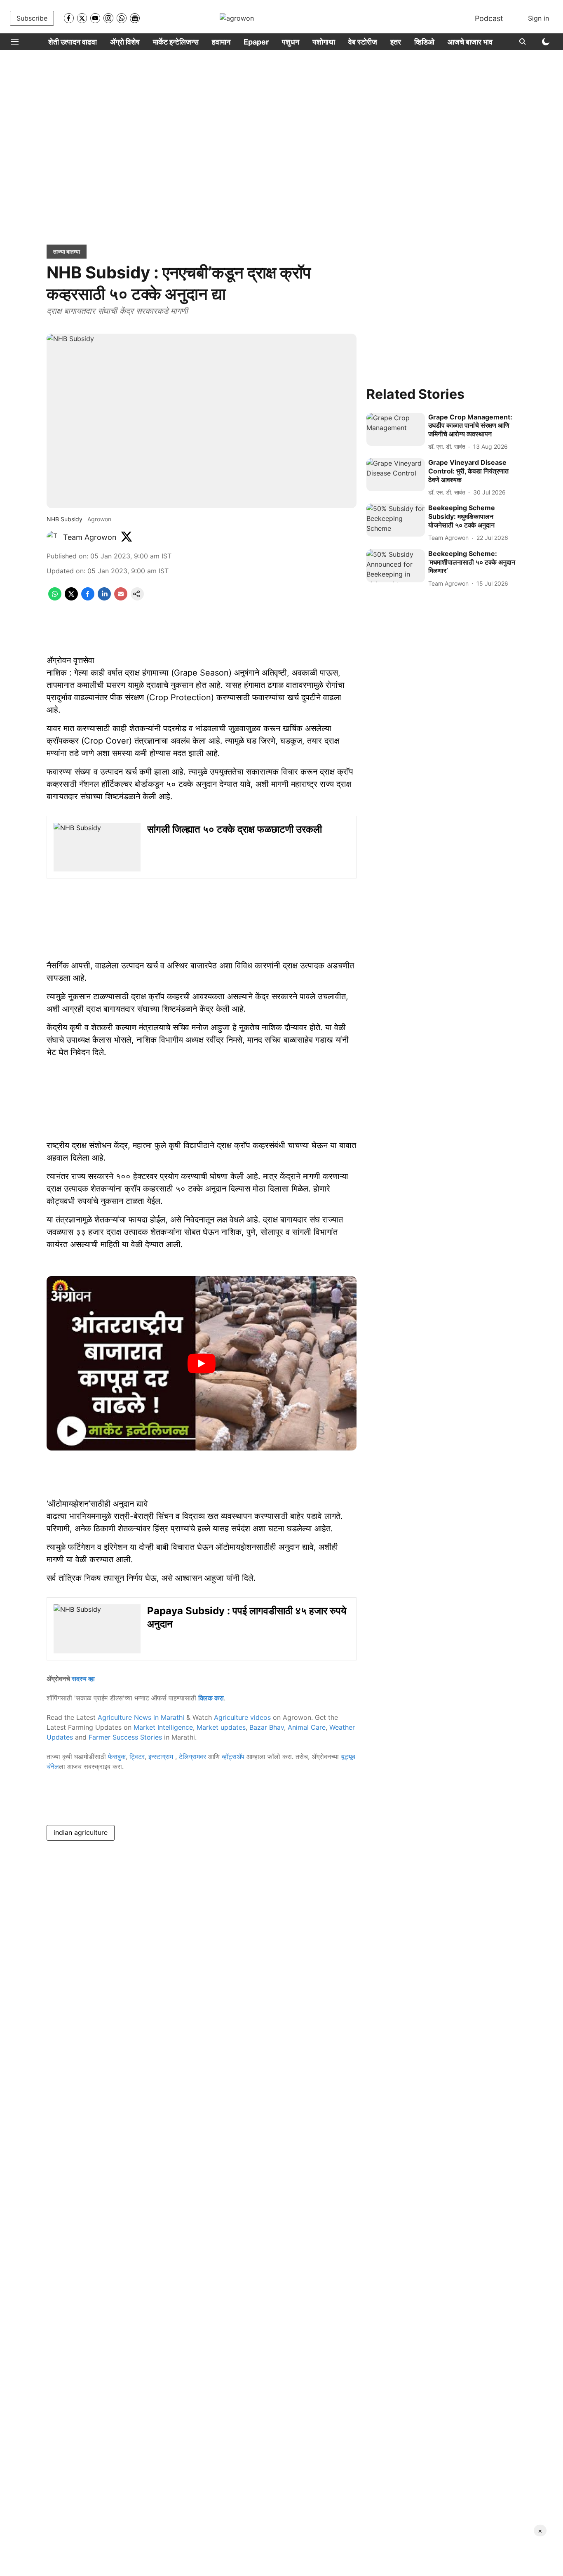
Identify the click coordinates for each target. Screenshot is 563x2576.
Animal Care (307, 1727)
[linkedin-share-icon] (104, 598)
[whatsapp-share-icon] (55, 598)
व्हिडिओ (424, 42)
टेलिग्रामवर (192, 1757)
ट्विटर (137, 1757)
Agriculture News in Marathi (141, 1717)
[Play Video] (202, 1363)
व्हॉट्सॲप (233, 1757)
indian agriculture (81, 1832)
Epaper (256, 42)
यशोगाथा (324, 42)
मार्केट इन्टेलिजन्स (176, 42)
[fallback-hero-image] (396, 429)
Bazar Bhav (267, 1727)
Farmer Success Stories (125, 1737)
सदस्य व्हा (83, 1679)
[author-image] (53, 537)
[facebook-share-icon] (88, 598)
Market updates (221, 1727)
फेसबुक (117, 1757)
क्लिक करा (211, 1698)
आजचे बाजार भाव (470, 42)
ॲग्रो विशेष (125, 42)
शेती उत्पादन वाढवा (73, 42)
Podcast (489, 18)
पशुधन (291, 42)
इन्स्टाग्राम (162, 1757)
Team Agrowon (90, 537)
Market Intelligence (163, 1727)
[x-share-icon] (71, 598)
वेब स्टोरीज (363, 42)
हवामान (221, 42)
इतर (396, 42)
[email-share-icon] (121, 598)
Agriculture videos (242, 1717)
